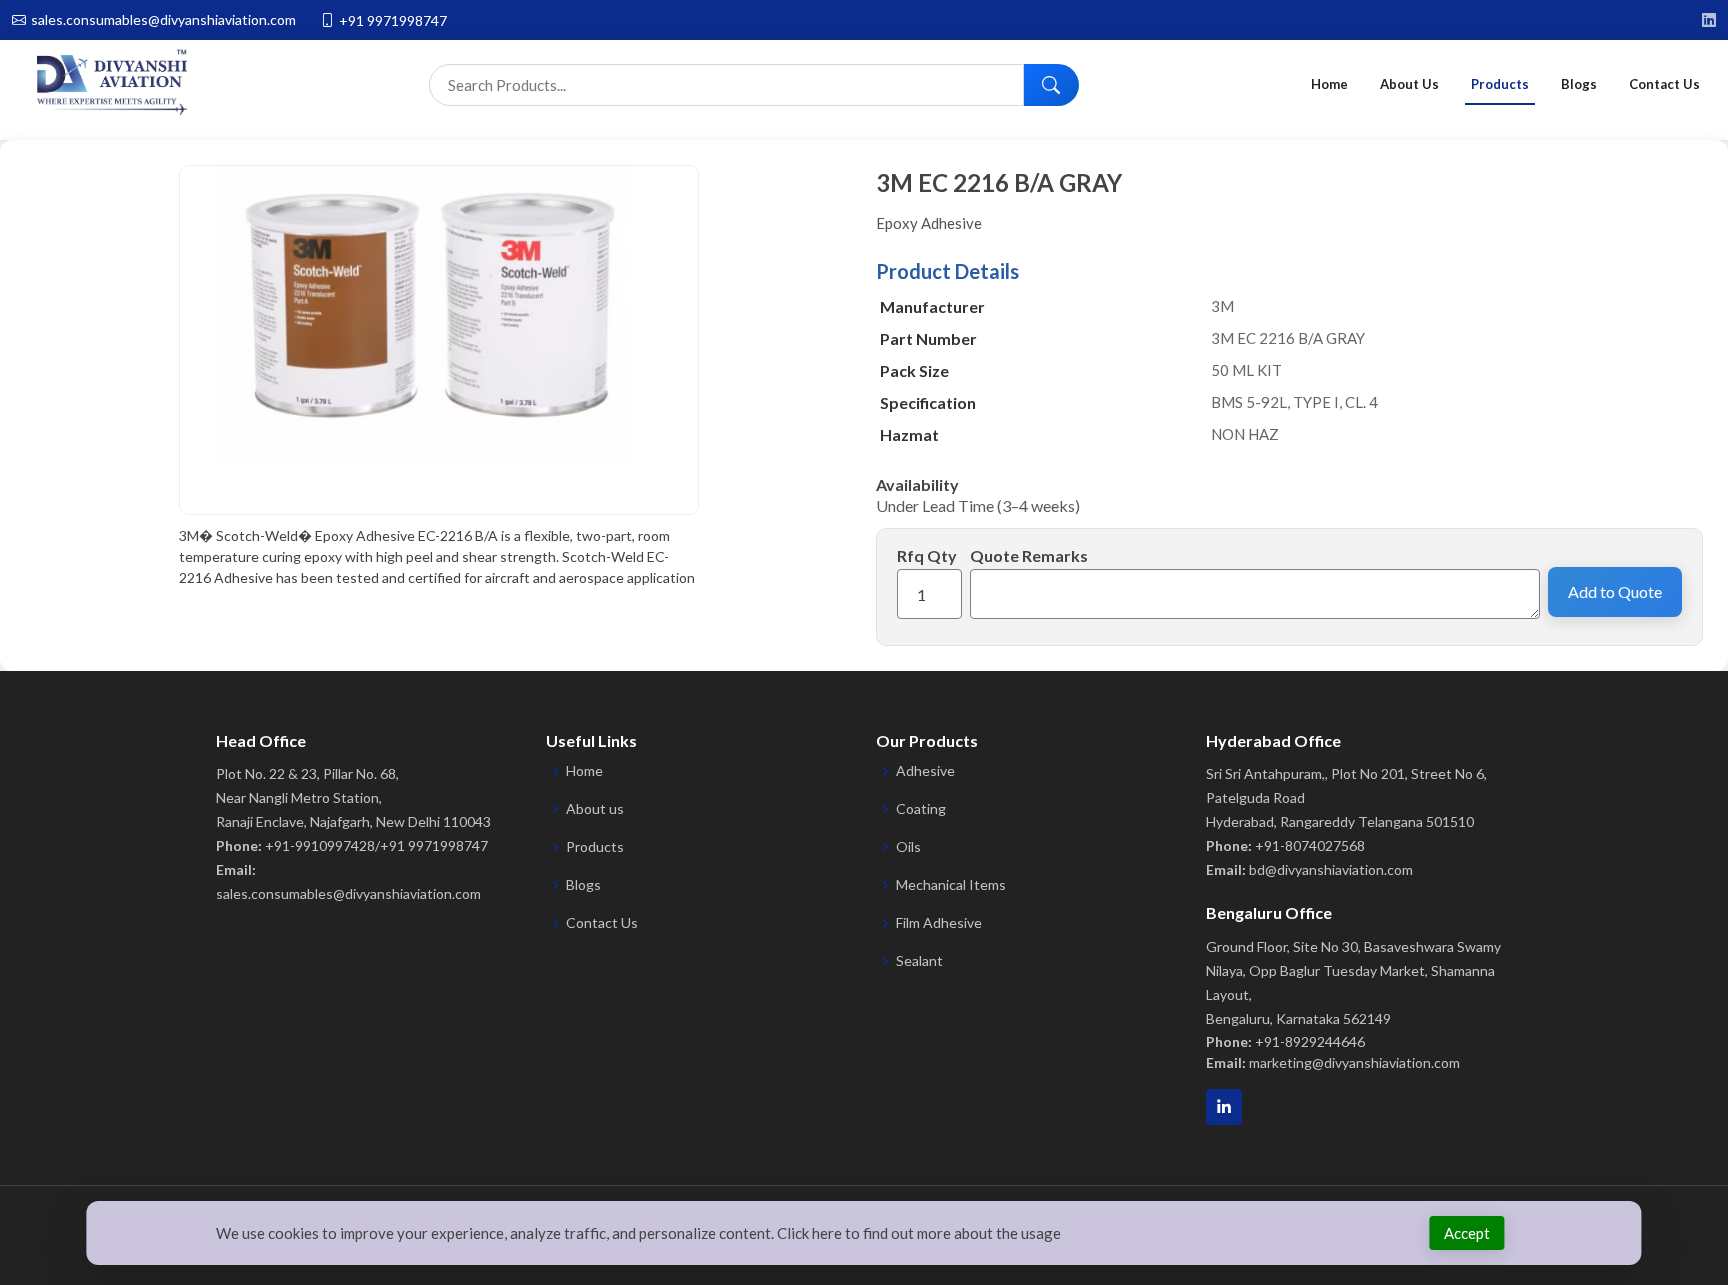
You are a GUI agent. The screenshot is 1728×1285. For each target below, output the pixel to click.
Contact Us (1664, 84)
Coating (921, 809)
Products (1500, 84)
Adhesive (925, 771)
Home (1329, 84)
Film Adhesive (939, 923)
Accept (1467, 1233)
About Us (1409, 84)
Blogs (1579, 84)
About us (595, 809)
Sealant (919, 961)
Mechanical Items (951, 885)
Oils (908, 847)
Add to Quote (1615, 591)
